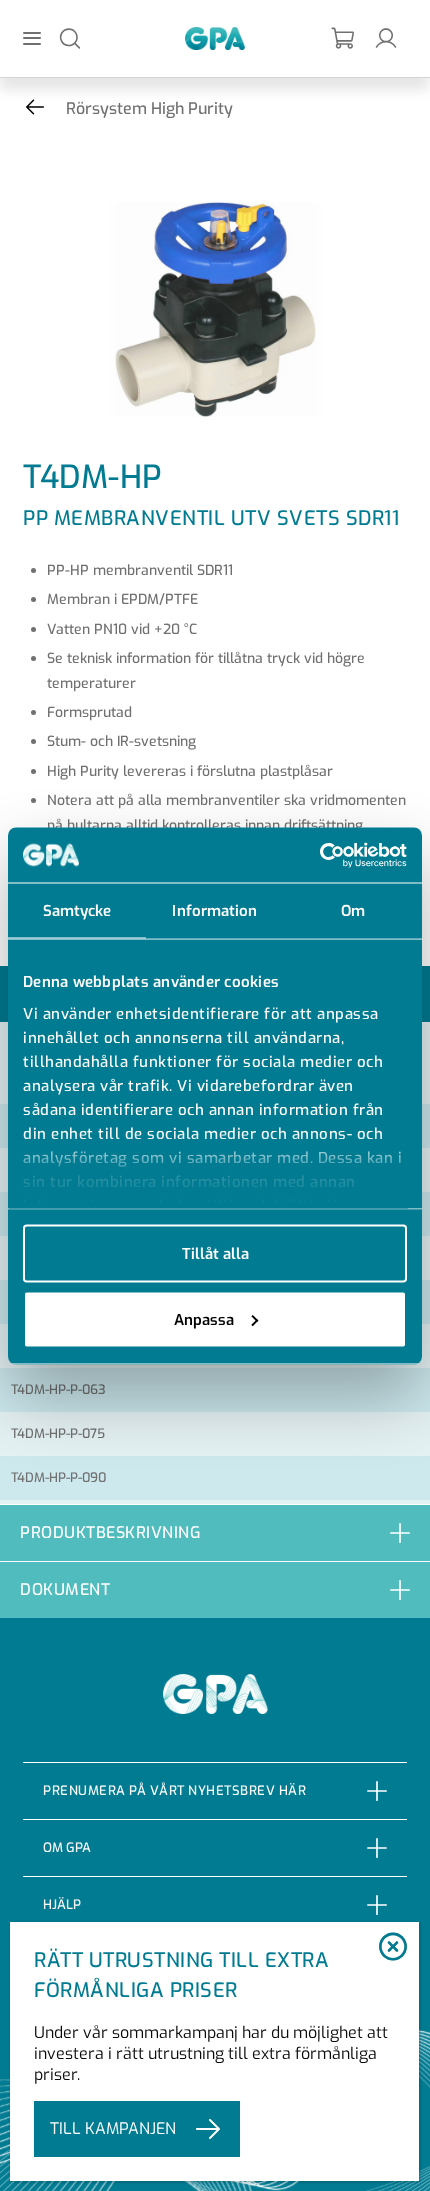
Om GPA (67, 1847)
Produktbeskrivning (110, 1532)
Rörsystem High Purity (149, 108)
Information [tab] (214, 911)
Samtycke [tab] (77, 911)
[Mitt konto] (386, 37)
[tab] (215, 1532)
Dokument (65, 1589)
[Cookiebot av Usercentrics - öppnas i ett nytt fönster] (319, 855)
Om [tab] (353, 911)
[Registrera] (344, 38)
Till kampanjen (113, 2128)
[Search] (70, 37)
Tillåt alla (215, 1254)
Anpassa (204, 1319)
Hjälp (62, 1904)
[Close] (393, 1948)
